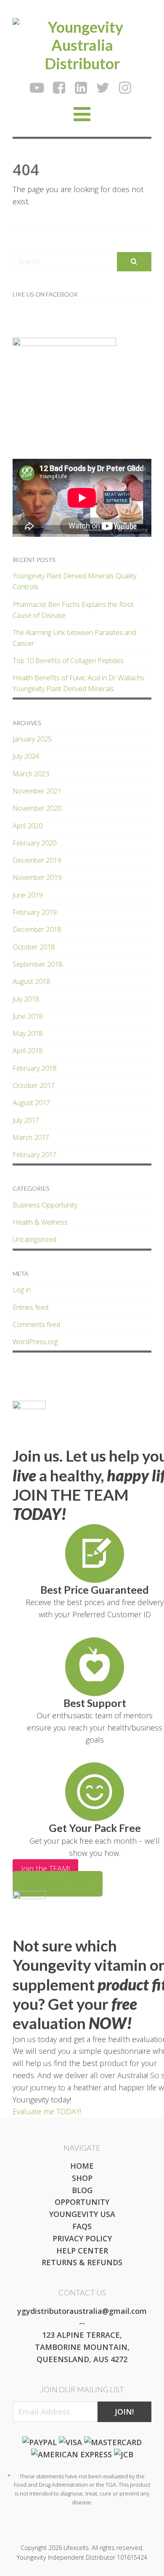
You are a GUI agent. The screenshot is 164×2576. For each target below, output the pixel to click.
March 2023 (31, 774)
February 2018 (34, 1068)
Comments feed (36, 1324)
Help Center (82, 2251)
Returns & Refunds (82, 2262)
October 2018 (34, 947)
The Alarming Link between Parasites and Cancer (74, 638)
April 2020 (28, 826)
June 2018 (28, 1016)
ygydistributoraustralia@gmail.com (82, 2311)
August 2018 (31, 981)
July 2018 (26, 999)
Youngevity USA (82, 2214)
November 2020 (37, 808)
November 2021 (37, 791)
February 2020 (34, 843)
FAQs (82, 2226)
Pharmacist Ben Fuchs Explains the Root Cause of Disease (73, 610)
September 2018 (37, 964)
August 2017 (31, 1103)
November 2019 (37, 877)
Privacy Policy (82, 2238)
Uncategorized (34, 1239)
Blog (82, 2190)
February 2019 (34, 912)
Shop (82, 2178)
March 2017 (31, 1137)
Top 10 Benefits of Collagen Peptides (68, 661)
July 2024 (26, 756)
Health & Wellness (40, 1222)
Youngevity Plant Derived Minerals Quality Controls (74, 581)
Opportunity (82, 2202)
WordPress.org (35, 1342)
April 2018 (28, 1051)
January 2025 (32, 739)
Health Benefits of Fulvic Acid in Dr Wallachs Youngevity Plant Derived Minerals (78, 683)
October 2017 (34, 1085)
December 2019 (37, 860)
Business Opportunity (45, 1205)
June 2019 (28, 895)
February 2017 (34, 1155)
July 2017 (26, 1120)
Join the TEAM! (45, 1868)
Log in (22, 1290)
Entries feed (30, 1307)
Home (82, 2166)
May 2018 (28, 1033)
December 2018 (37, 929)
